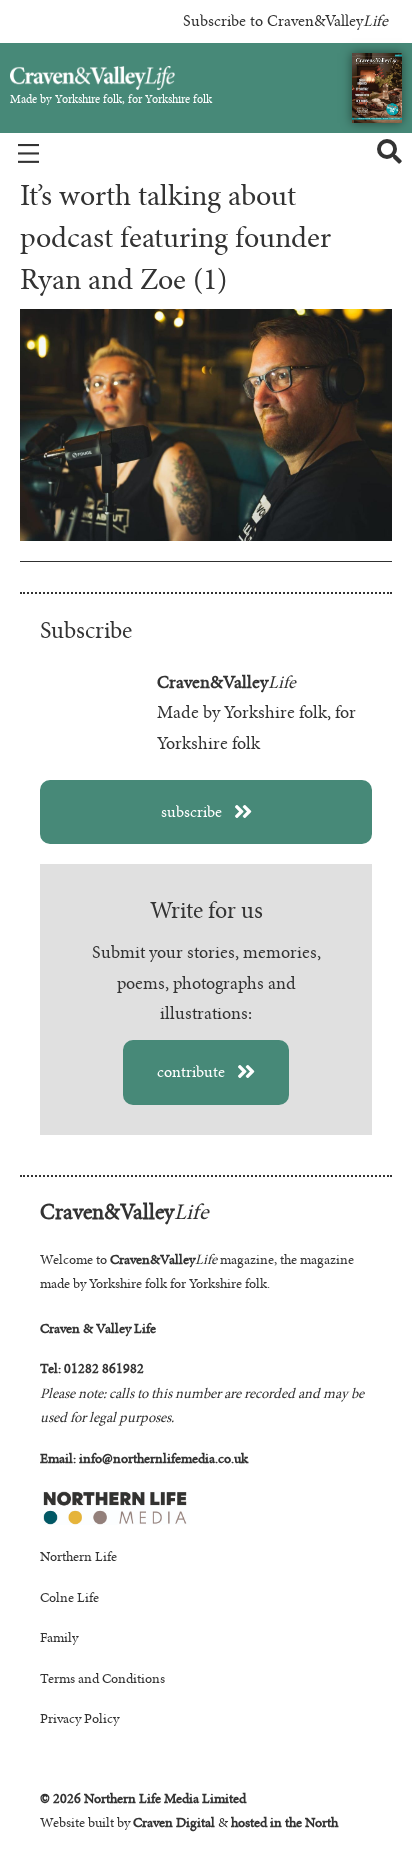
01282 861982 (104, 1368)
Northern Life (78, 1556)
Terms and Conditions (102, 1678)
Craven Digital (174, 1822)
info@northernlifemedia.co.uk (163, 1458)
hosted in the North (284, 1822)
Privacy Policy (79, 1718)
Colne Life (69, 1597)
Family (59, 1637)
